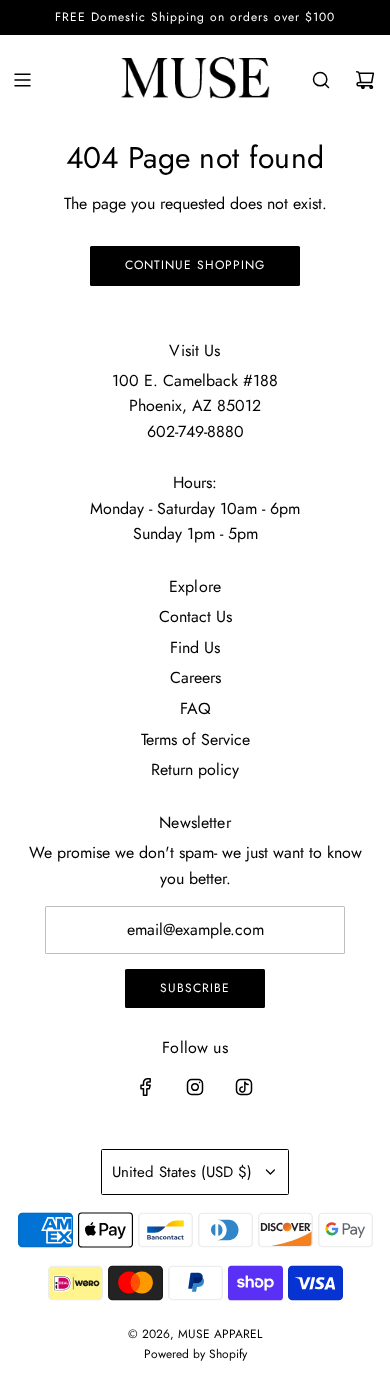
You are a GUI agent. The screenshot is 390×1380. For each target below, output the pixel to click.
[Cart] (365, 80)
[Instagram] (195, 1087)
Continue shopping (195, 265)
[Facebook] (146, 1087)
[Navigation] (22, 80)
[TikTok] (244, 1087)
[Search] (321, 80)
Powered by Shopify (195, 1354)
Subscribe (195, 988)
